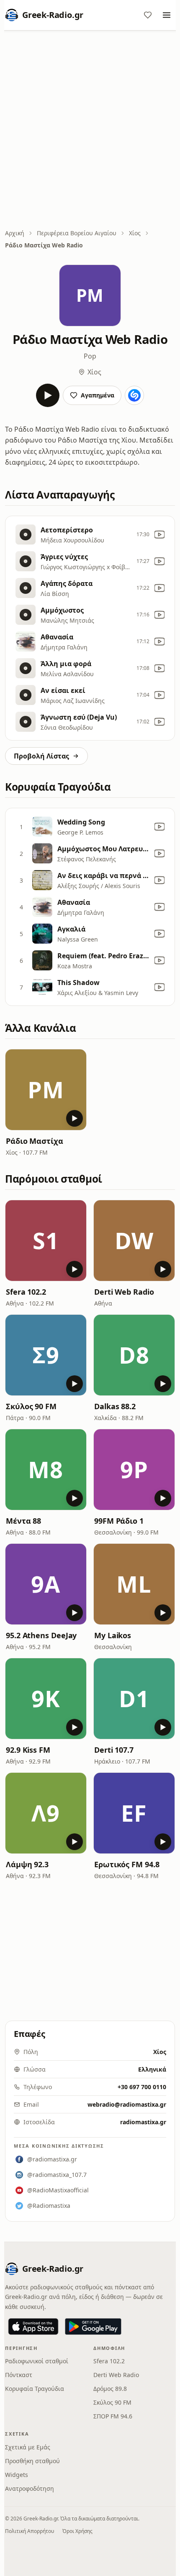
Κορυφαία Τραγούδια (35, 2389)
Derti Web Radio (124, 1292)
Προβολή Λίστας (41, 756)
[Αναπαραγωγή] (48, 395)
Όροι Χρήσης (77, 2531)
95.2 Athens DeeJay (41, 1635)
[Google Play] (93, 2327)
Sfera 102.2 (26, 1292)
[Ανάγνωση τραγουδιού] (134, 395)
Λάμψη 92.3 (27, 1864)
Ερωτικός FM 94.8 (127, 1864)
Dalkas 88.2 (115, 1406)
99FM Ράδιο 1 (119, 1521)
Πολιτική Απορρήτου (30, 2531)
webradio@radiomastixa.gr (127, 2104)
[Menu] (167, 15)
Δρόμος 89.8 (110, 2389)
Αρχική (15, 233)
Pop (90, 356)
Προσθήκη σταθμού (32, 2461)
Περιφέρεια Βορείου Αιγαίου (77, 233)
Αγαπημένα (98, 395)
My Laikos (113, 1635)
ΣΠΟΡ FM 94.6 (113, 2416)
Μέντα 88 (23, 1521)
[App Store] (33, 2327)
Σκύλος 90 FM (31, 1406)
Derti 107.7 (114, 1750)
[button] (46, 1090)
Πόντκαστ (19, 2375)
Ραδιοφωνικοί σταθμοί (37, 2361)
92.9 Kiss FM (28, 1750)
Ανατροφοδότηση (30, 2488)
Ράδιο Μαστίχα (35, 1141)
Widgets (17, 2475)
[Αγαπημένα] (148, 15)
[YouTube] (159, 535)
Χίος (135, 233)
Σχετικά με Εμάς (28, 2447)
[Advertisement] (90, 130)
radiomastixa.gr (143, 2122)
